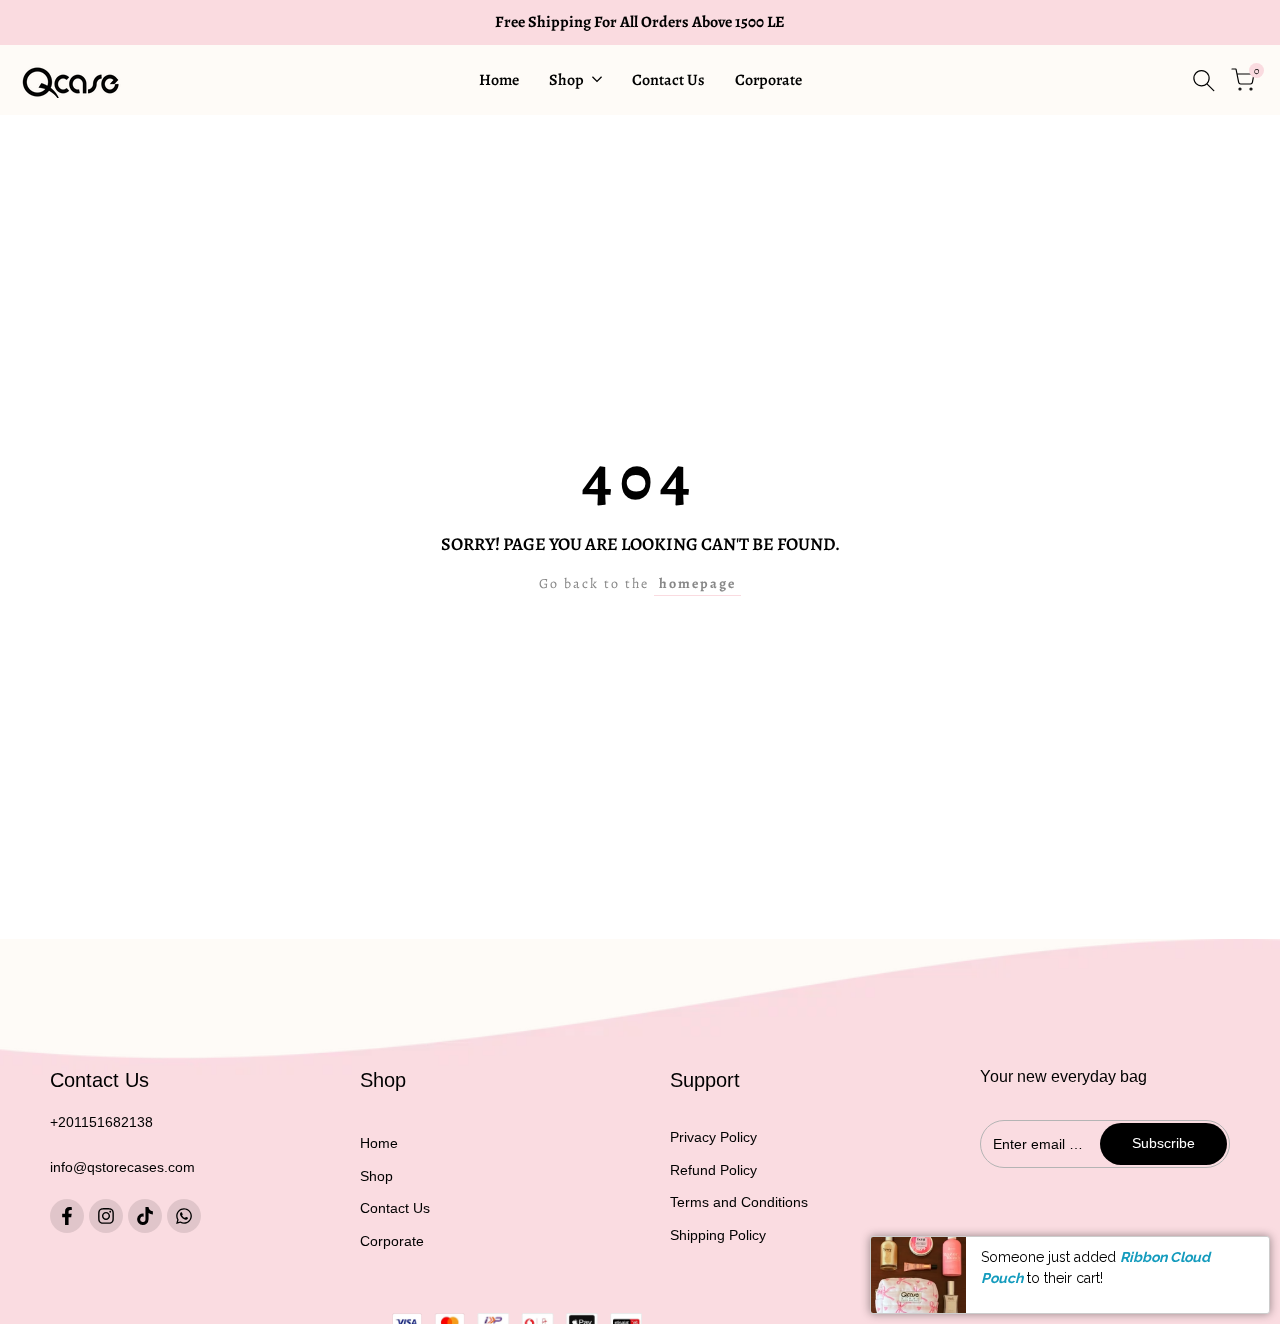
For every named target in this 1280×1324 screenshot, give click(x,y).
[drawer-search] (1204, 80)
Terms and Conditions (739, 1202)
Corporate (392, 1241)
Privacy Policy (713, 1137)
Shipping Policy (718, 1235)
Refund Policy (713, 1170)
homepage (697, 583)
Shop (376, 1176)
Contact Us (395, 1208)
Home (379, 1143)
